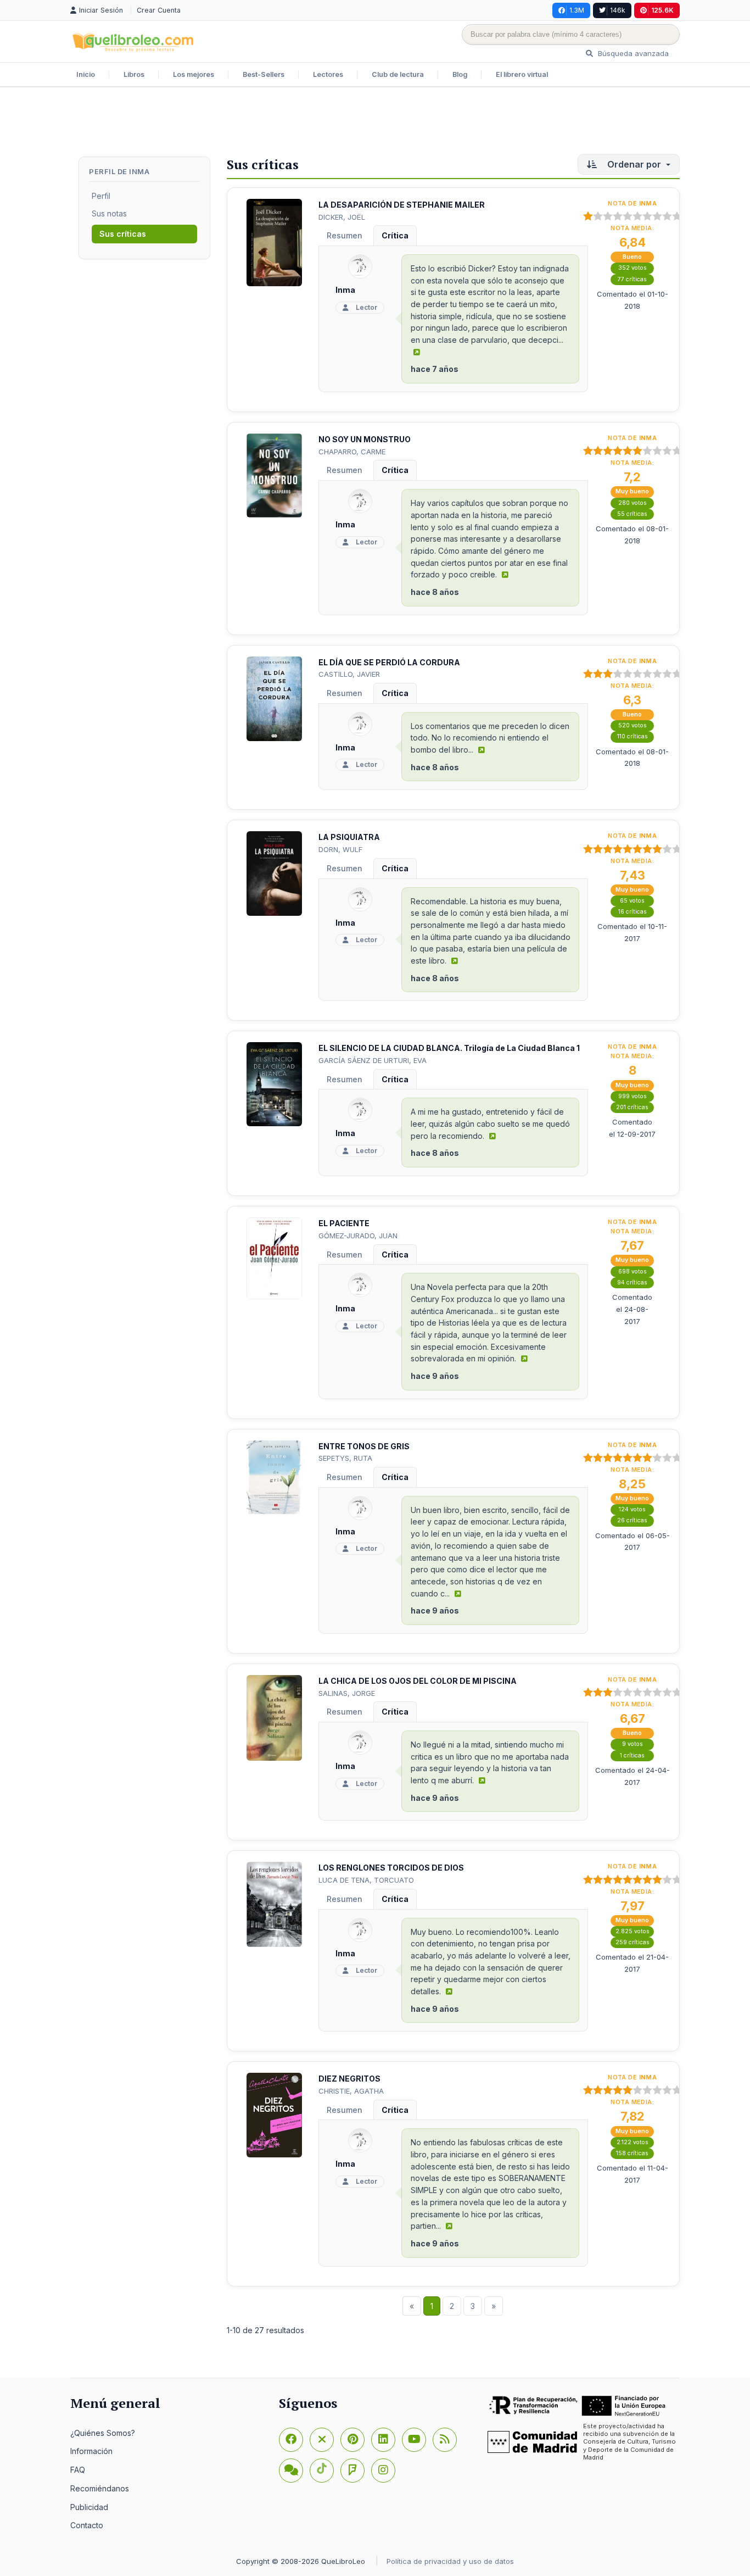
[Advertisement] (375, 123)
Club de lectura (398, 74)
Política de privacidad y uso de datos (450, 2561)
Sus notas (109, 213)
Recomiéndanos (100, 2488)
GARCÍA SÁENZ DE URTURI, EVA (373, 1060)
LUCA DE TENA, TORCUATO (366, 1880)
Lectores (328, 74)
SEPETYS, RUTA (345, 1458)
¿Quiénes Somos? (103, 2433)
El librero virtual (522, 74)
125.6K (662, 10)
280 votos (633, 503)
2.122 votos (633, 2142)
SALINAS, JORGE (347, 1693)
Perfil (101, 196)
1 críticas (632, 1756)
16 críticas (633, 912)
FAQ (78, 2470)
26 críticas (632, 1520)
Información (91, 2451)
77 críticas (632, 279)
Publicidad (89, 2507)
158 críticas (632, 2153)
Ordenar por (634, 164)
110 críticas (633, 736)
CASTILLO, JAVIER (349, 674)
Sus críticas (123, 234)
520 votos (633, 725)
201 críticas (632, 1107)
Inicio (86, 74)
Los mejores (194, 74)
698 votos (633, 1272)
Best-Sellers (264, 74)
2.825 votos (633, 1931)
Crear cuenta (159, 10)
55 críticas (632, 514)
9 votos (633, 1744)
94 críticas (632, 1283)
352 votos (633, 268)
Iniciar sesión (102, 10)
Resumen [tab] (345, 235)
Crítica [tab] (395, 235)
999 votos (633, 1096)
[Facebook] (291, 2440)
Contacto (87, 2525)
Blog (460, 74)
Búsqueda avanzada (632, 53)
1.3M (577, 10)
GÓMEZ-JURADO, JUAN (358, 1236)
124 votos (632, 1509)
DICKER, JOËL (342, 217)
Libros (134, 74)
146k (618, 10)
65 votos (632, 901)
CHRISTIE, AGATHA (351, 2091)
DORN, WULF (340, 849)
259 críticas (633, 1942)
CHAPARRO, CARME (352, 452)
